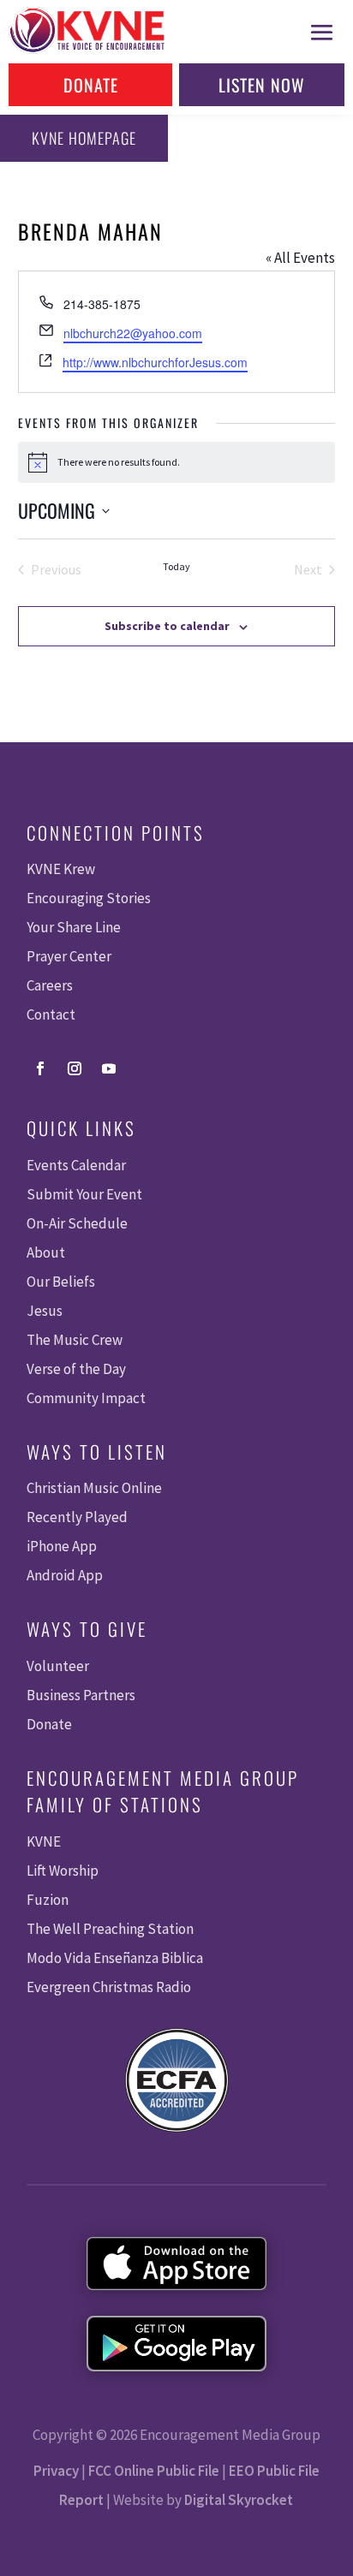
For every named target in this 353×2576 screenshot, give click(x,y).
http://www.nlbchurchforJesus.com (155, 362)
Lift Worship (63, 1871)
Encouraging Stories (89, 898)
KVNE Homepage (84, 138)
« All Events (300, 258)
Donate (91, 85)
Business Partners (81, 1695)
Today (176, 566)
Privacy (56, 2471)
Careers (50, 985)
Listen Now (262, 85)
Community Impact (86, 1398)
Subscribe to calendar (167, 626)
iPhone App (62, 1546)
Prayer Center (69, 956)
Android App (65, 1575)
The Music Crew (75, 1340)
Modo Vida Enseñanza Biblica (115, 1958)
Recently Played (77, 1517)
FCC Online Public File (154, 2471)
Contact (51, 1014)
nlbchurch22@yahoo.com (133, 333)
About (46, 1252)
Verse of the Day (76, 1369)
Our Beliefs (61, 1282)
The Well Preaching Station (110, 1929)
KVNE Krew (61, 869)
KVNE (44, 1841)
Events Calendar (76, 1165)
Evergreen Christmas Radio (109, 1987)
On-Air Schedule (77, 1223)
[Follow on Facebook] (40, 1068)
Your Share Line (74, 927)
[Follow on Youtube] (109, 1068)
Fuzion (48, 1900)
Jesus (45, 1311)
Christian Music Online (94, 1488)
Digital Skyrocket (239, 2500)
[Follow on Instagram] (75, 1068)
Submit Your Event (84, 1194)
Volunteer (58, 1666)
